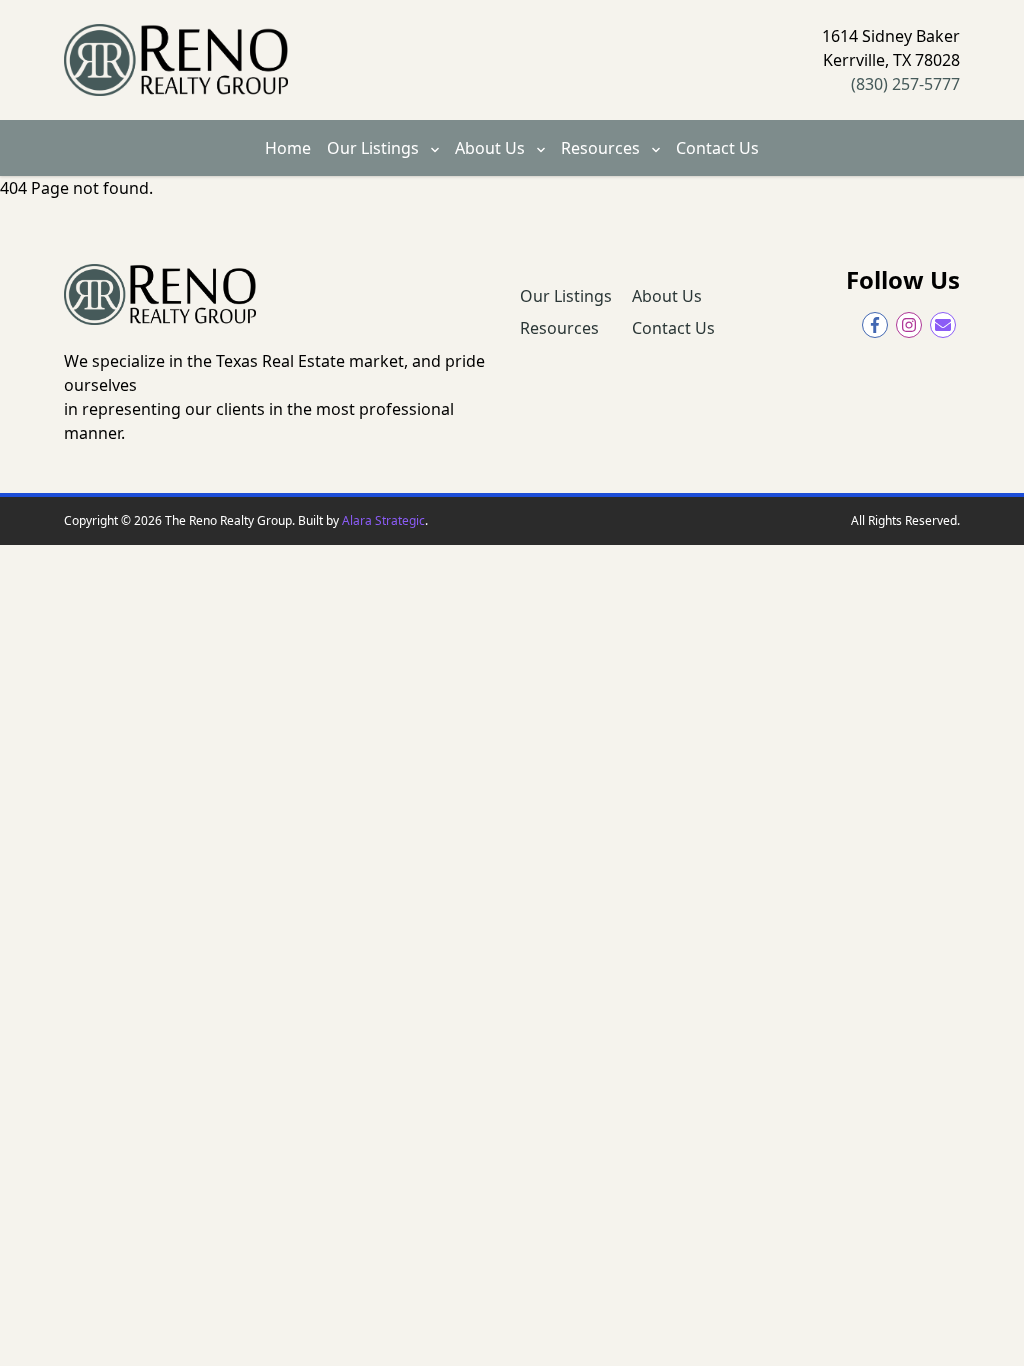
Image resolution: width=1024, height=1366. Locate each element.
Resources (602, 148)
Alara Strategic (383, 520)
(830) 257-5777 (905, 84)
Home (288, 148)
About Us (492, 148)
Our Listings (375, 148)
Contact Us (717, 148)
